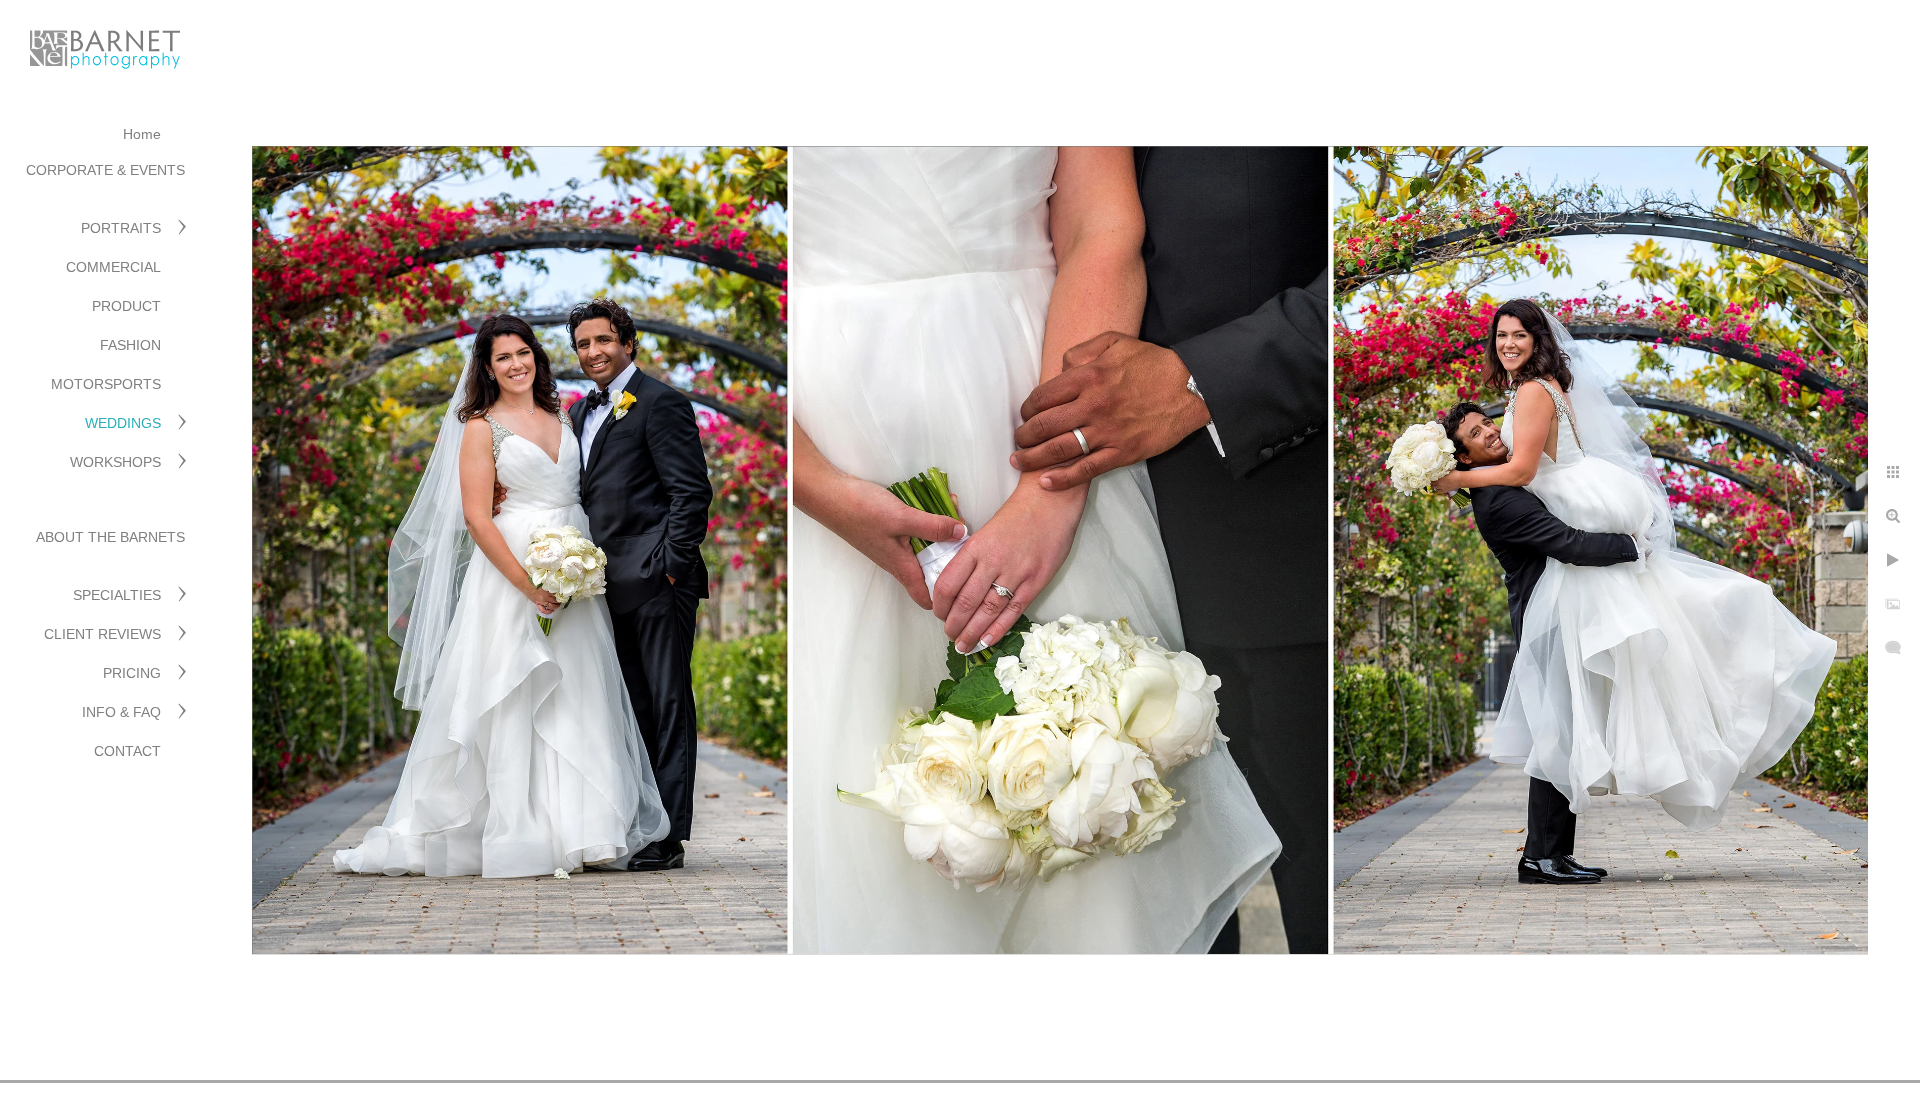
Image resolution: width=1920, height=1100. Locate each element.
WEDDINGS (123, 423)
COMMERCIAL (113, 267)
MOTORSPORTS (106, 384)
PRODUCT (126, 306)
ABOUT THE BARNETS (110, 537)
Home (142, 134)
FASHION (130, 345)
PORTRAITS (121, 228)
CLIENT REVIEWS (102, 634)
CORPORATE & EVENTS (105, 170)
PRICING (132, 673)
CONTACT (127, 751)
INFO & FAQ (121, 712)
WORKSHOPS (115, 462)
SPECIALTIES (117, 595)
